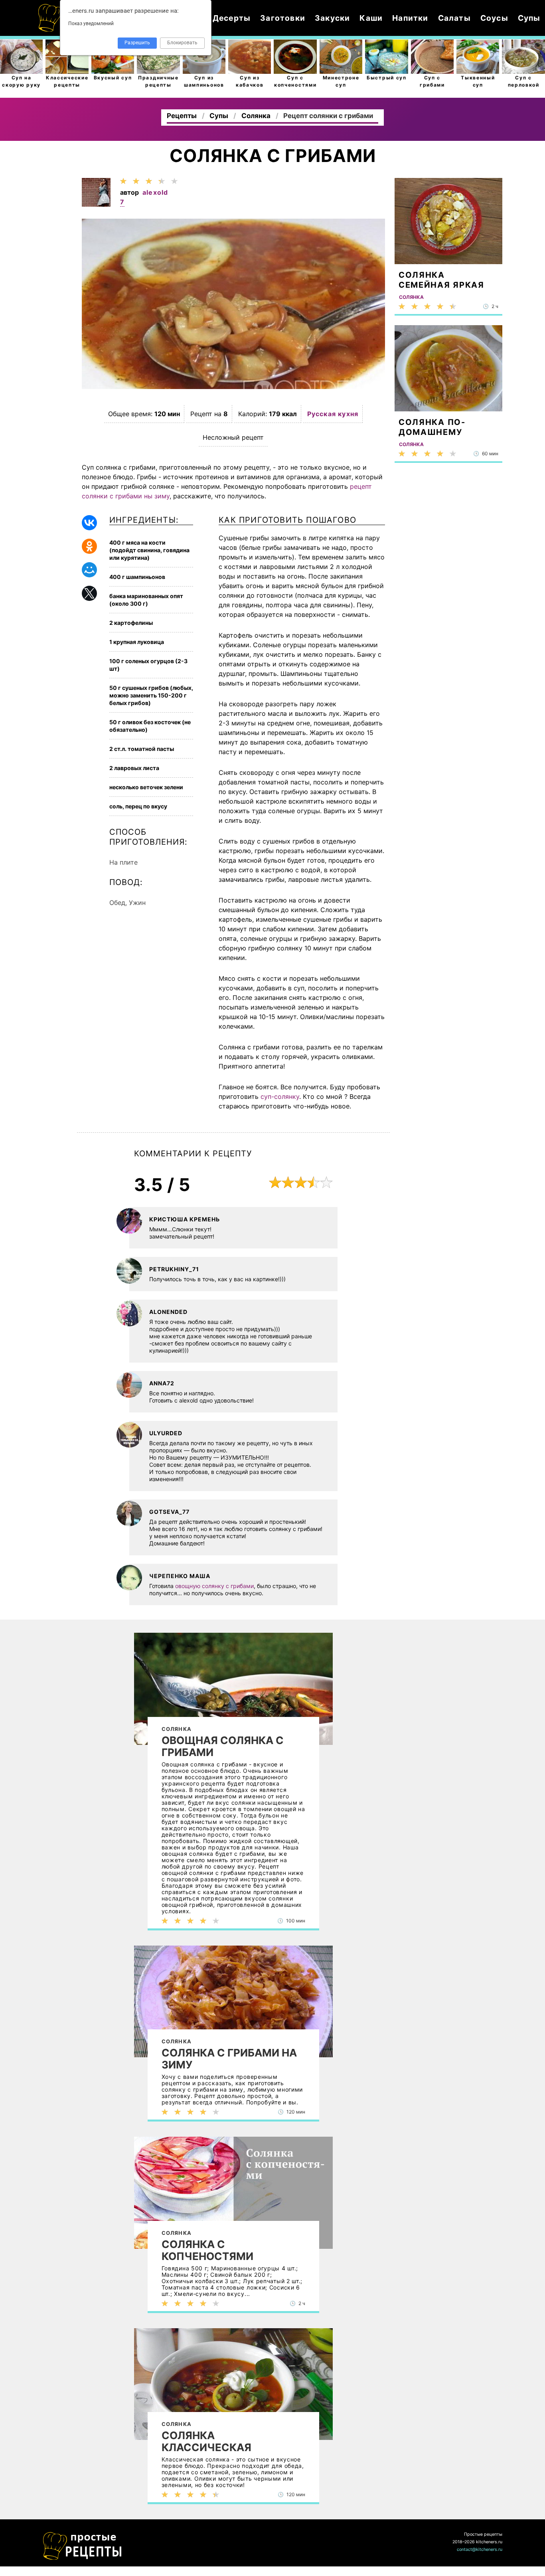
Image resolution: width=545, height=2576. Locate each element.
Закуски (332, 18)
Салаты (454, 18)
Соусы (494, 18)
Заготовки (283, 18)
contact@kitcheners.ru (480, 2549)
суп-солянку (280, 1096)
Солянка (177, 1729)
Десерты (232, 18)
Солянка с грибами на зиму (229, 2059)
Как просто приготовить (83, 2546)
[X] (89, 593)
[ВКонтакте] (89, 523)
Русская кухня (333, 414)
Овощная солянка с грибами (223, 1746)
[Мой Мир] (89, 570)
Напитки (410, 18)
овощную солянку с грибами (214, 1586)
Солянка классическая (206, 2442)
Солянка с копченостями (207, 2250)
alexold (155, 192)
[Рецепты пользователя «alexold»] (96, 204)
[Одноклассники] (89, 546)
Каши (371, 18)
